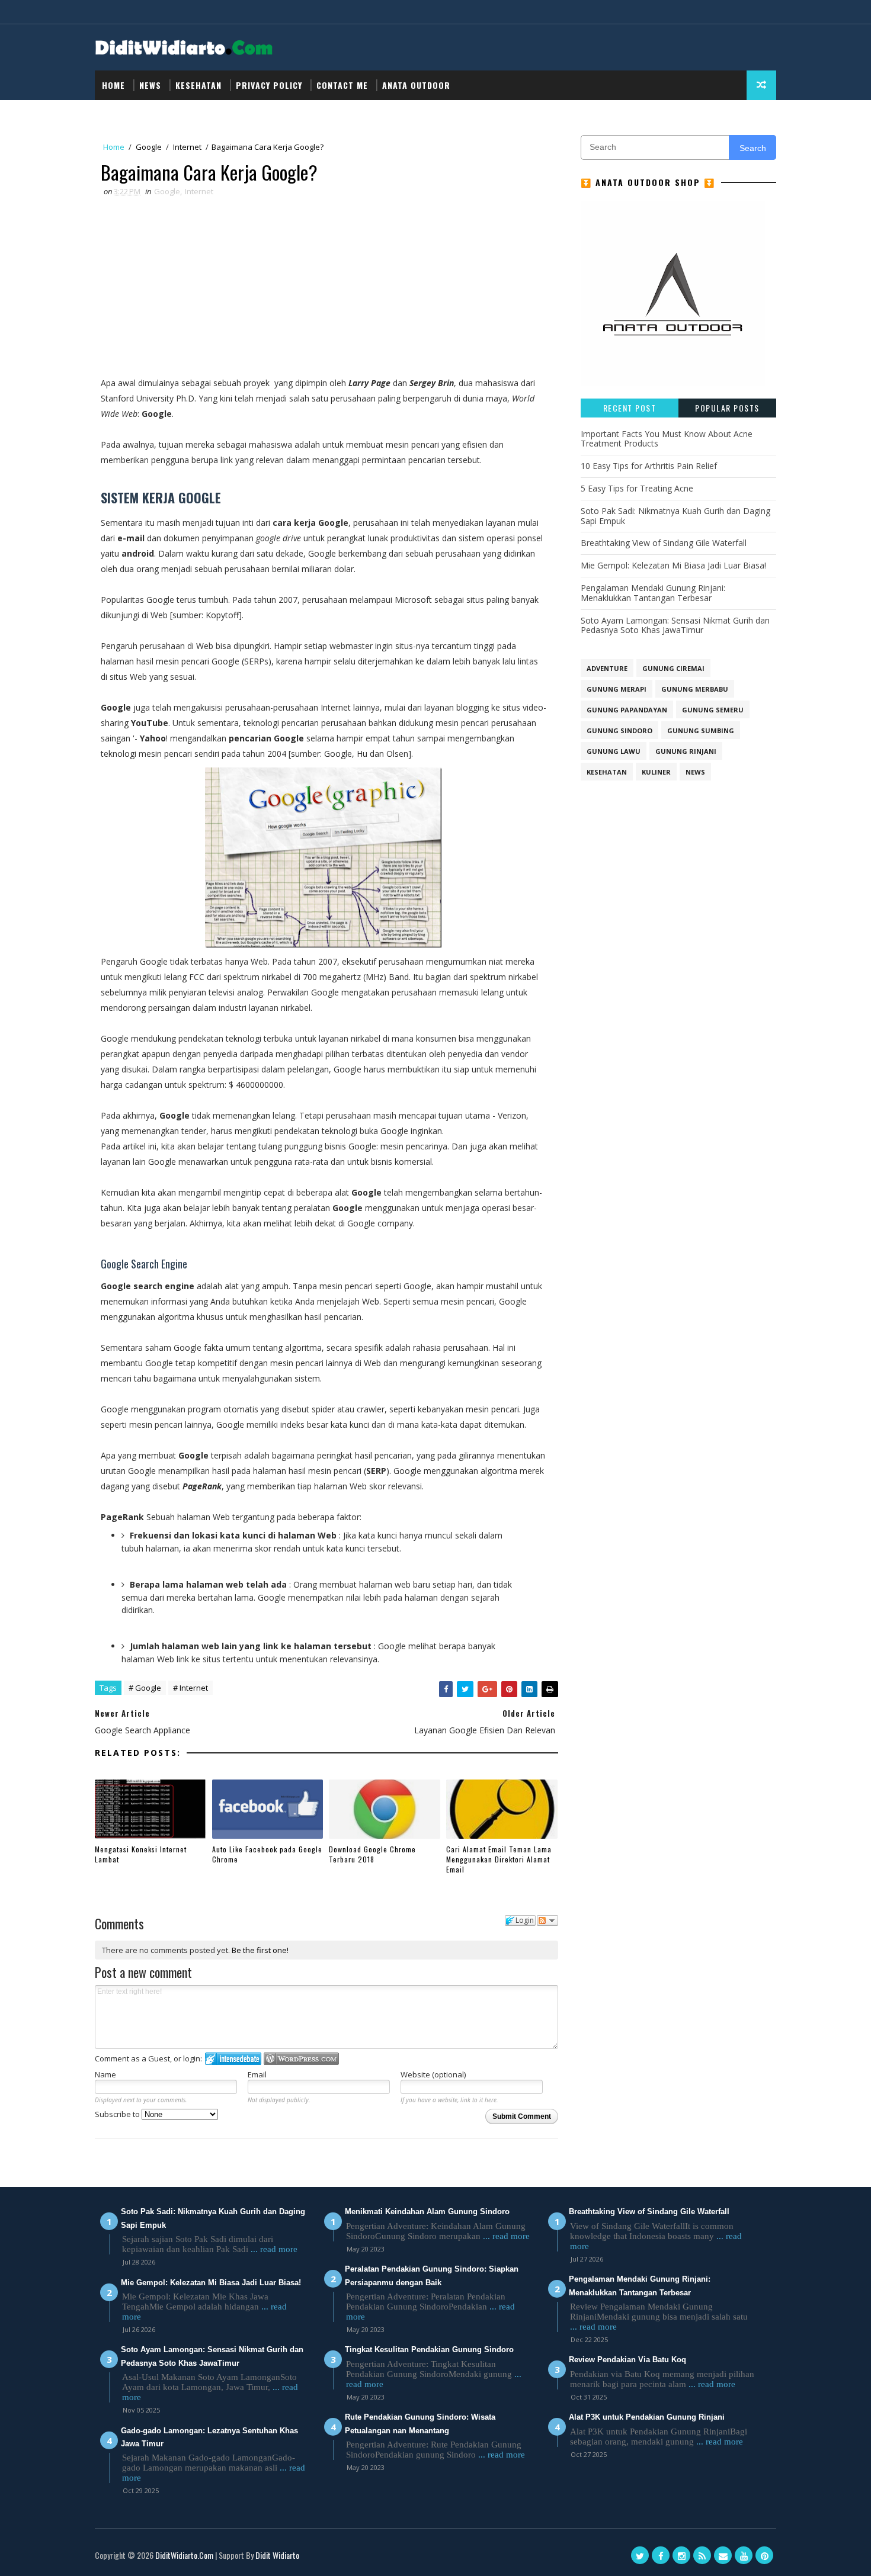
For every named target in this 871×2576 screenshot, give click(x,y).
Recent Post (630, 408)
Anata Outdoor (416, 85)
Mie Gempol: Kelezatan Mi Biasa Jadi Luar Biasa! (673, 565)
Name (105, 2074)
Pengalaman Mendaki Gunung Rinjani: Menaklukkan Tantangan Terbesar (653, 593)
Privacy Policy (269, 85)
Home (113, 85)
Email (257, 2074)
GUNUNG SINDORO (619, 730)
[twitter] (640, 2555)
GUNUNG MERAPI (617, 689)
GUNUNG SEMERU (713, 710)
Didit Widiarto (277, 2555)
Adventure (607, 668)
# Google (145, 1688)
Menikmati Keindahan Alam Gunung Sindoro (427, 2212)
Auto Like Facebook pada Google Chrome (267, 1854)
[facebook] (661, 2555)
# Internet (190, 1688)
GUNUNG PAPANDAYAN (627, 710)
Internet (187, 147)
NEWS (150, 85)
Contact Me (342, 85)
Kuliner (656, 772)
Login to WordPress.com (301, 2059)
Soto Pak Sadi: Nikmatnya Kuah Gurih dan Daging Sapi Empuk (675, 516)
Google (149, 147)
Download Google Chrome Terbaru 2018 (372, 1854)
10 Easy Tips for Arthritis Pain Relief (649, 466)
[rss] (702, 2555)
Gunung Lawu (614, 751)
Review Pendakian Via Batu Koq (627, 2360)
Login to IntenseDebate (233, 2059)
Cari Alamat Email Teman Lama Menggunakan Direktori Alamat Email (499, 1859)
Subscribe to (118, 2114)
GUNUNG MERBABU (695, 689)
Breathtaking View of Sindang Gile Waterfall (664, 543)
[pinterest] (764, 2555)
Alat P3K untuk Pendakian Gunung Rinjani (647, 2417)
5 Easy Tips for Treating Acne (637, 488)
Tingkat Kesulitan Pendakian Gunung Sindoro (429, 2349)
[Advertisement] (324, 287)
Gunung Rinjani (686, 751)
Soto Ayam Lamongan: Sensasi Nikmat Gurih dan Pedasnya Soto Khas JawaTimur (675, 625)
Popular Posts (727, 408)
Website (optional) (433, 2074)
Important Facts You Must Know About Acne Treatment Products (667, 439)
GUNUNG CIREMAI (673, 668)
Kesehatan (198, 85)
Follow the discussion (547, 1920)
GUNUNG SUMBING (701, 730)
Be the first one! (260, 1950)
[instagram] (681, 2555)
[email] (723, 2555)
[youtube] (744, 2555)
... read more (274, 2249)
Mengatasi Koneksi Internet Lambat (141, 1854)
